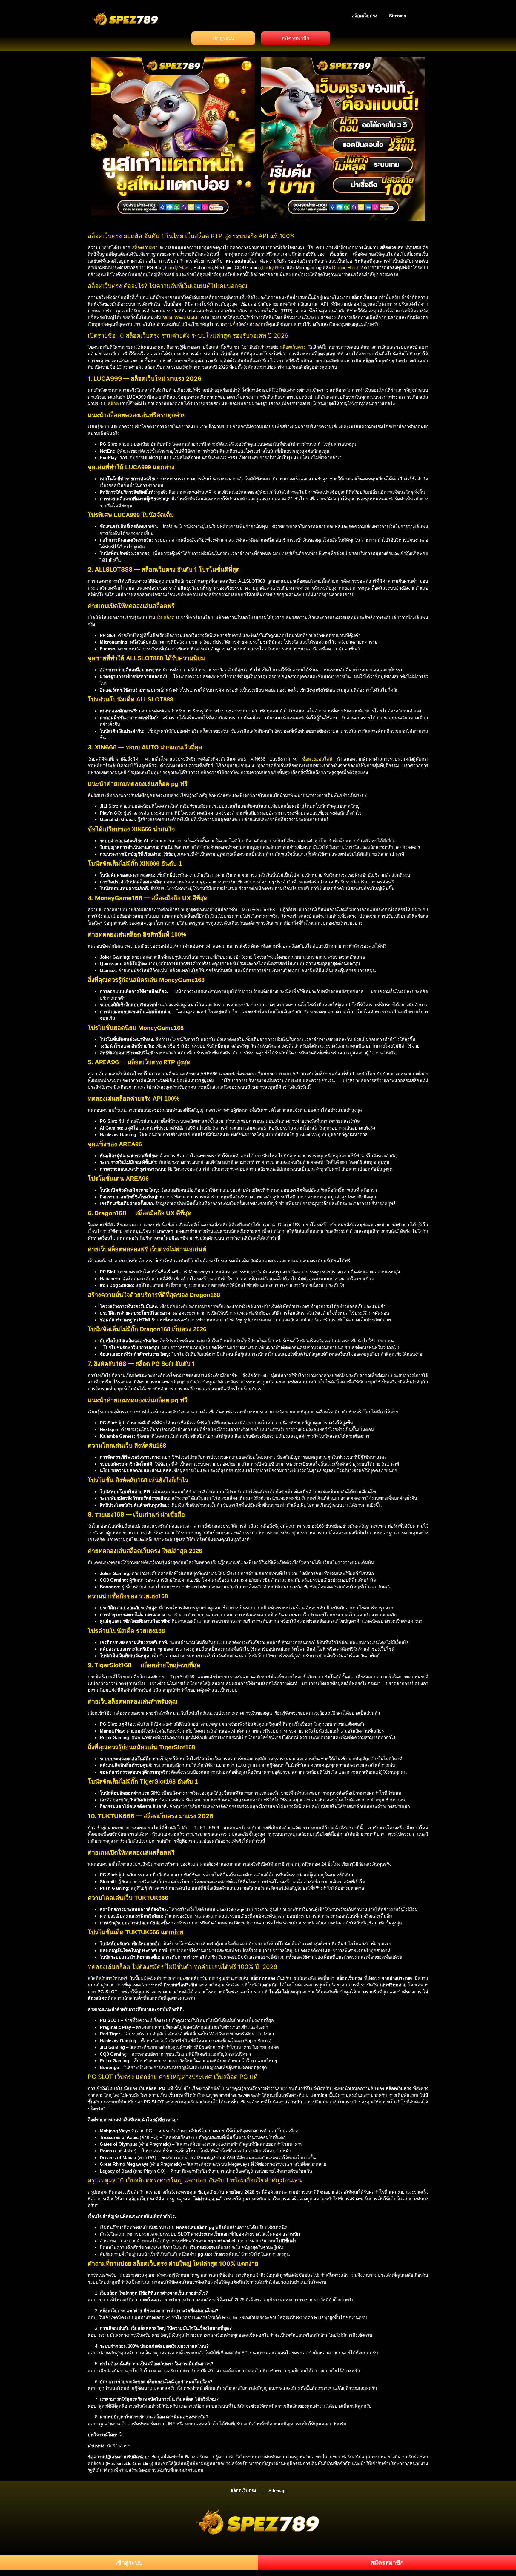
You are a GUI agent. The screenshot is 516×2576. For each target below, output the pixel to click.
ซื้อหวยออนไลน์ (317, 759)
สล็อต (113, 404)
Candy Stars (177, 267)
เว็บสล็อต (166, 617)
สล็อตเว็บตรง (364, 16)
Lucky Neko (274, 267)
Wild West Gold (180, 317)
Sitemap (398, 16)
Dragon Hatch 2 (347, 267)
